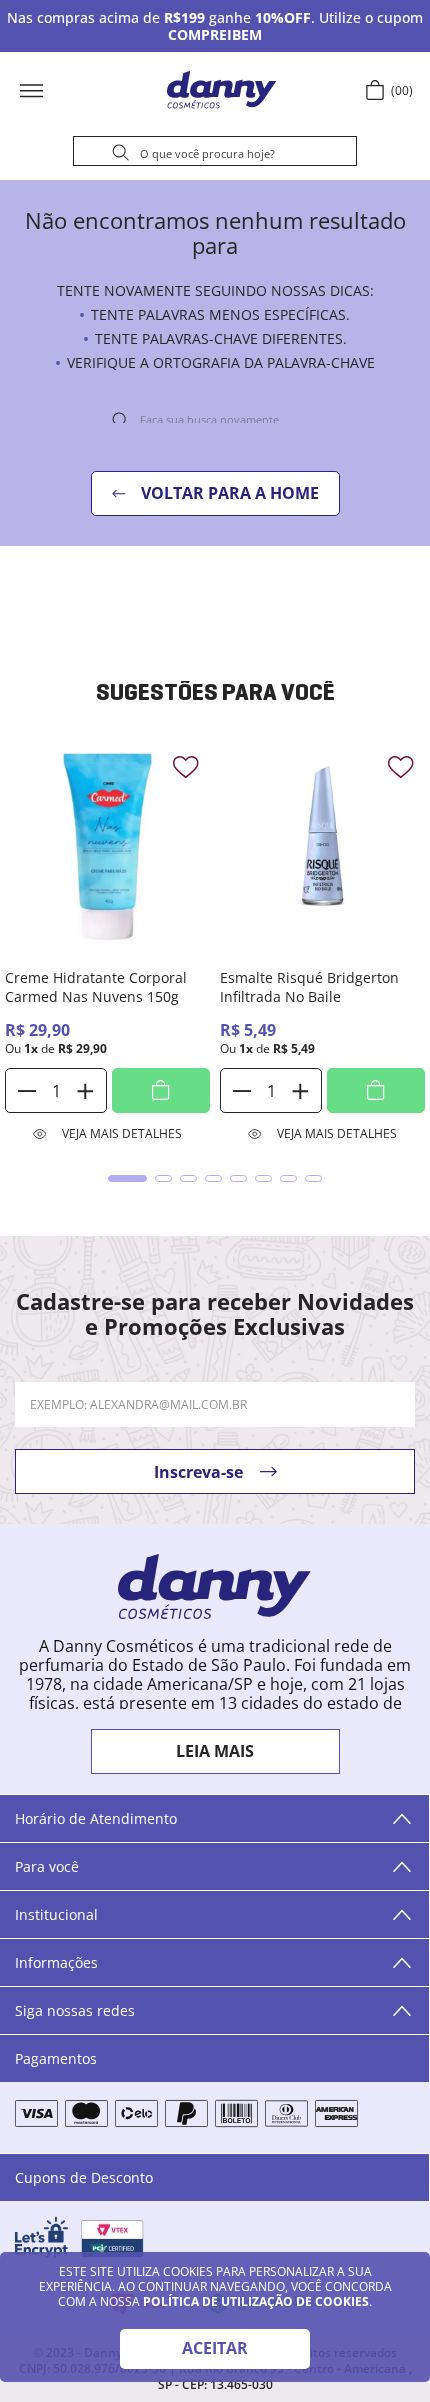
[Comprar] (161, 1090)
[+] (85, 1090)
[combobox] (215, 154)
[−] (27, 1090)
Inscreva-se (198, 1472)
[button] (95, 90)
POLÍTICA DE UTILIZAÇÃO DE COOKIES (256, 2301)
